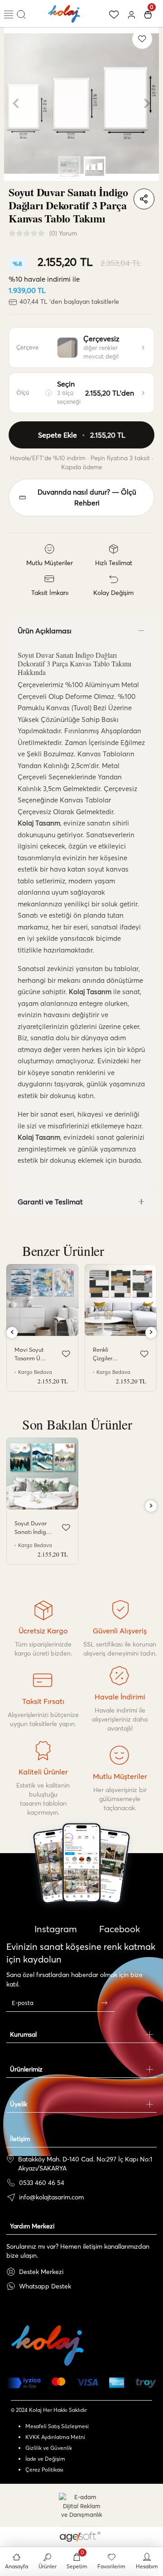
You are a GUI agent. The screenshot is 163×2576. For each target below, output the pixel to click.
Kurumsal (23, 2034)
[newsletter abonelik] (104, 2003)
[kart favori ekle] (66, 1354)
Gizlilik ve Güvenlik (49, 2448)
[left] (12, 1333)
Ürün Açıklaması (45, 631)
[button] (16, 104)
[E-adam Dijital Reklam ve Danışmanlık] (81, 2506)
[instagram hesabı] (81, 1889)
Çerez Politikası (44, 2470)
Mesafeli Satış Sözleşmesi (57, 2426)
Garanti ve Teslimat (50, 1202)
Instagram (55, 1929)
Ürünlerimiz (26, 2069)
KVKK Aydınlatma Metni (55, 2437)
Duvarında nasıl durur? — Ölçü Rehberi (87, 497)
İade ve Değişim (45, 2459)
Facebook (118, 1929)
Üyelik (19, 2104)
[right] (151, 1333)
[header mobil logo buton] (64, 13)
